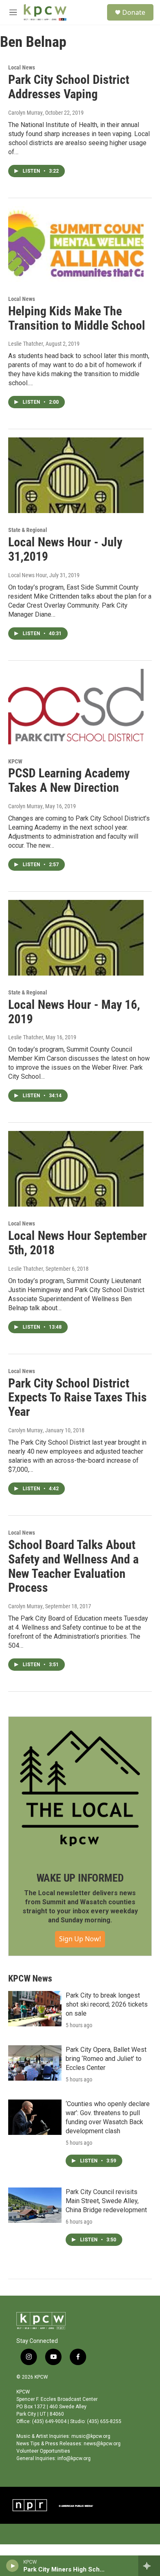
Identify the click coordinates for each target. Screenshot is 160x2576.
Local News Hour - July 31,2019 (65, 549)
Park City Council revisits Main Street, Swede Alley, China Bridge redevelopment (106, 2201)
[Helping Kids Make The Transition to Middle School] (76, 244)
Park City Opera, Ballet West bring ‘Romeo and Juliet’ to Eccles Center (106, 2059)
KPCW (15, 761)
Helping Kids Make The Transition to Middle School (77, 318)
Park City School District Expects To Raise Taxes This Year (78, 1398)
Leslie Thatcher (26, 344)
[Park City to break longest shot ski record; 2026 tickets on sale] (35, 2009)
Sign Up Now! (80, 1939)
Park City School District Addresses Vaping (69, 87)
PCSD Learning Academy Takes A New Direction (69, 780)
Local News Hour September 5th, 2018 (78, 1243)
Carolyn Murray (25, 113)
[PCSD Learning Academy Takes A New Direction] (76, 707)
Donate (134, 12)
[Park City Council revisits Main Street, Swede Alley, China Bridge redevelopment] (35, 2205)
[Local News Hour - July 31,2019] (76, 475)
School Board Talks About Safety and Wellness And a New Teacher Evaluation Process (73, 1566)
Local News (22, 67)
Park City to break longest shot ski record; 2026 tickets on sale (107, 2004)
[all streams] (149, 2566)
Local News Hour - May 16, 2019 (74, 1012)
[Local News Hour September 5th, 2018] (76, 1169)
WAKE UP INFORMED (80, 1878)
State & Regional (28, 530)
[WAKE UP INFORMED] (80, 1788)
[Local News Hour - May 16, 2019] (76, 938)
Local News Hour (27, 575)
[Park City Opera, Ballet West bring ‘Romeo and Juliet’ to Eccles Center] (35, 2063)
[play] (13, 2566)
